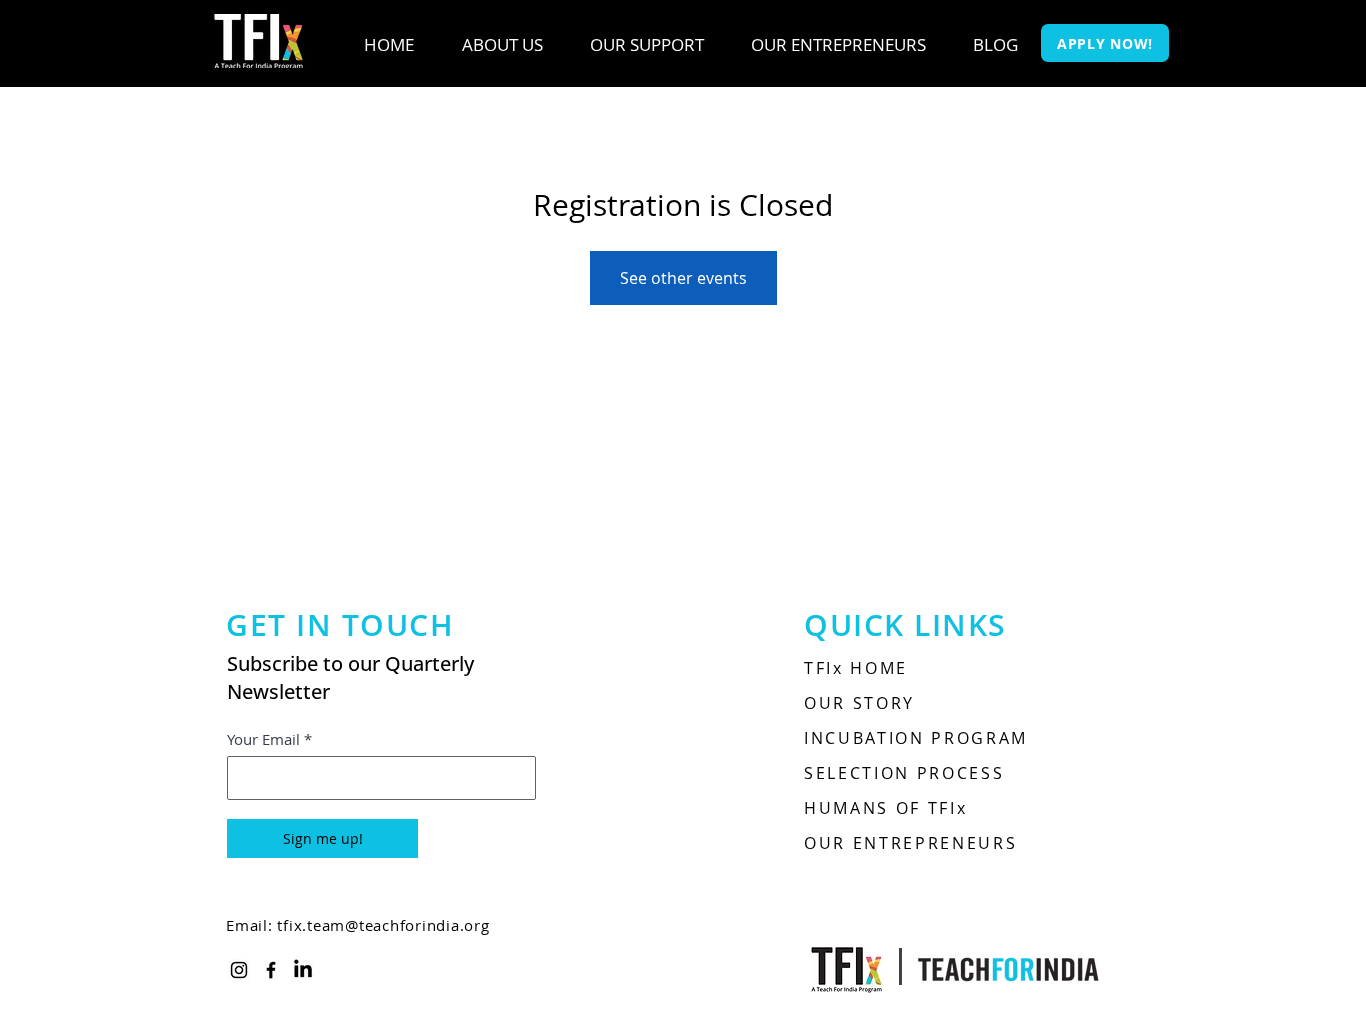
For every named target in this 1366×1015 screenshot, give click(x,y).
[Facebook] (271, 970)
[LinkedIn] (303, 970)
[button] (502, 45)
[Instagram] (239, 970)
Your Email (263, 739)
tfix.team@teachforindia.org (383, 925)
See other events (683, 278)
